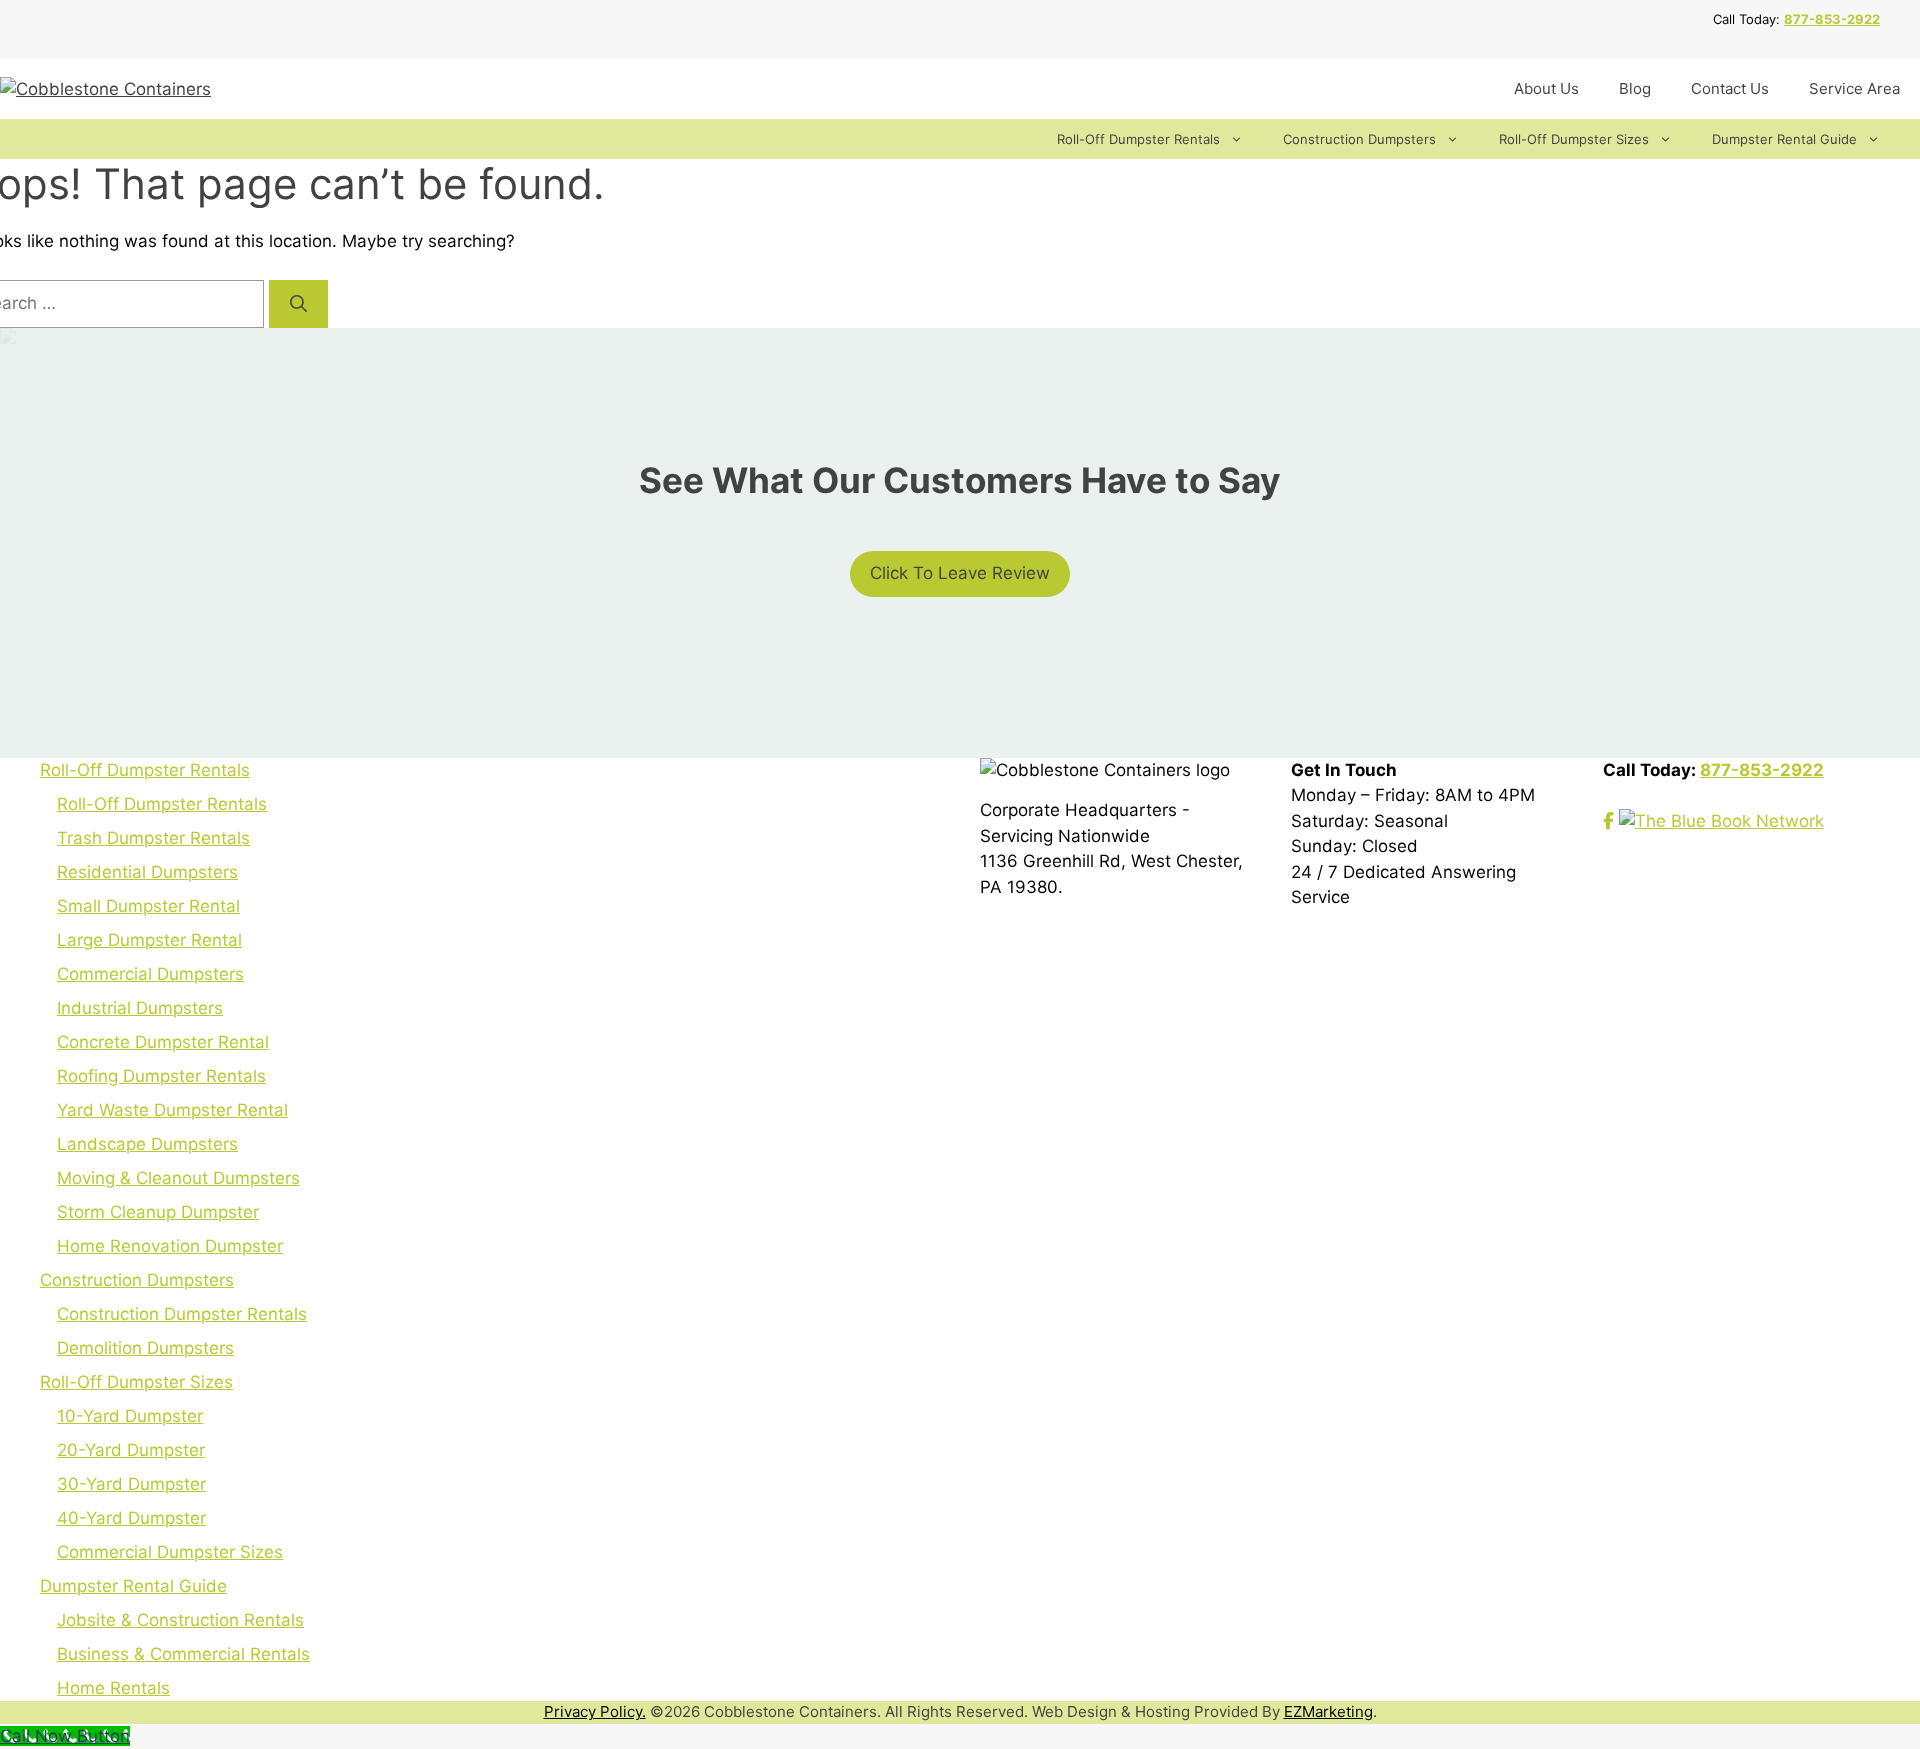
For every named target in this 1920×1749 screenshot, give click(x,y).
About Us (1546, 88)
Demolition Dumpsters (145, 1348)
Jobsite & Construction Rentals (180, 1620)
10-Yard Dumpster (130, 1416)
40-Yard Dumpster (131, 1518)
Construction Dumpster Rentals (182, 1314)
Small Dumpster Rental (148, 906)
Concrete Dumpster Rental (163, 1042)
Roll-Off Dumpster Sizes (1574, 139)
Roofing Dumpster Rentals (161, 1076)
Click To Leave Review (960, 573)
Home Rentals (113, 1688)
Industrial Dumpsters (140, 1008)
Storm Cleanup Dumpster (158, 1212)
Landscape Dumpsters (147, 1144)
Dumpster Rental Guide (1784, 139)
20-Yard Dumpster (131, 1450)
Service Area (1854, 88)
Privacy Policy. (595, 1711)
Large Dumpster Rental (149, 940)
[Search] (298, 304)
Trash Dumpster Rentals (153, 838)
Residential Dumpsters (147, 872)
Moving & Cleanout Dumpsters (178, 1178)
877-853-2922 (1832, 19)
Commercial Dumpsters (150, 974)
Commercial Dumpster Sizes (170, 1552)
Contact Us (1730, 88)
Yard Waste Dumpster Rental (172, 1110)
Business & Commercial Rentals (183, 1654)
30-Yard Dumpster (131, 1484)
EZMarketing (1328, 1711)
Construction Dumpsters (1359, 139)
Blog (1635, 88)
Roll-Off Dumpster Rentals (1138, 139)
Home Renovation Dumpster (170, 1246)
